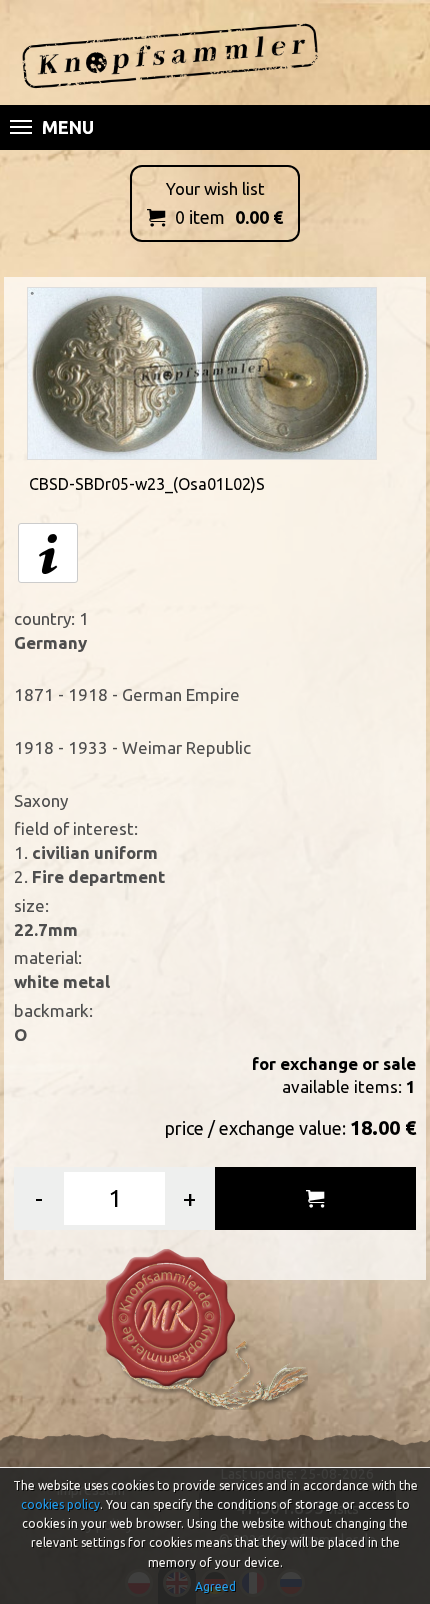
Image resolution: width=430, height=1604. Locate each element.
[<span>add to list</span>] (315, 1198)
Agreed (215, 1586)
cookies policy (60, 1504)
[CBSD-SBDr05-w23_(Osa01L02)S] (202, 371)
